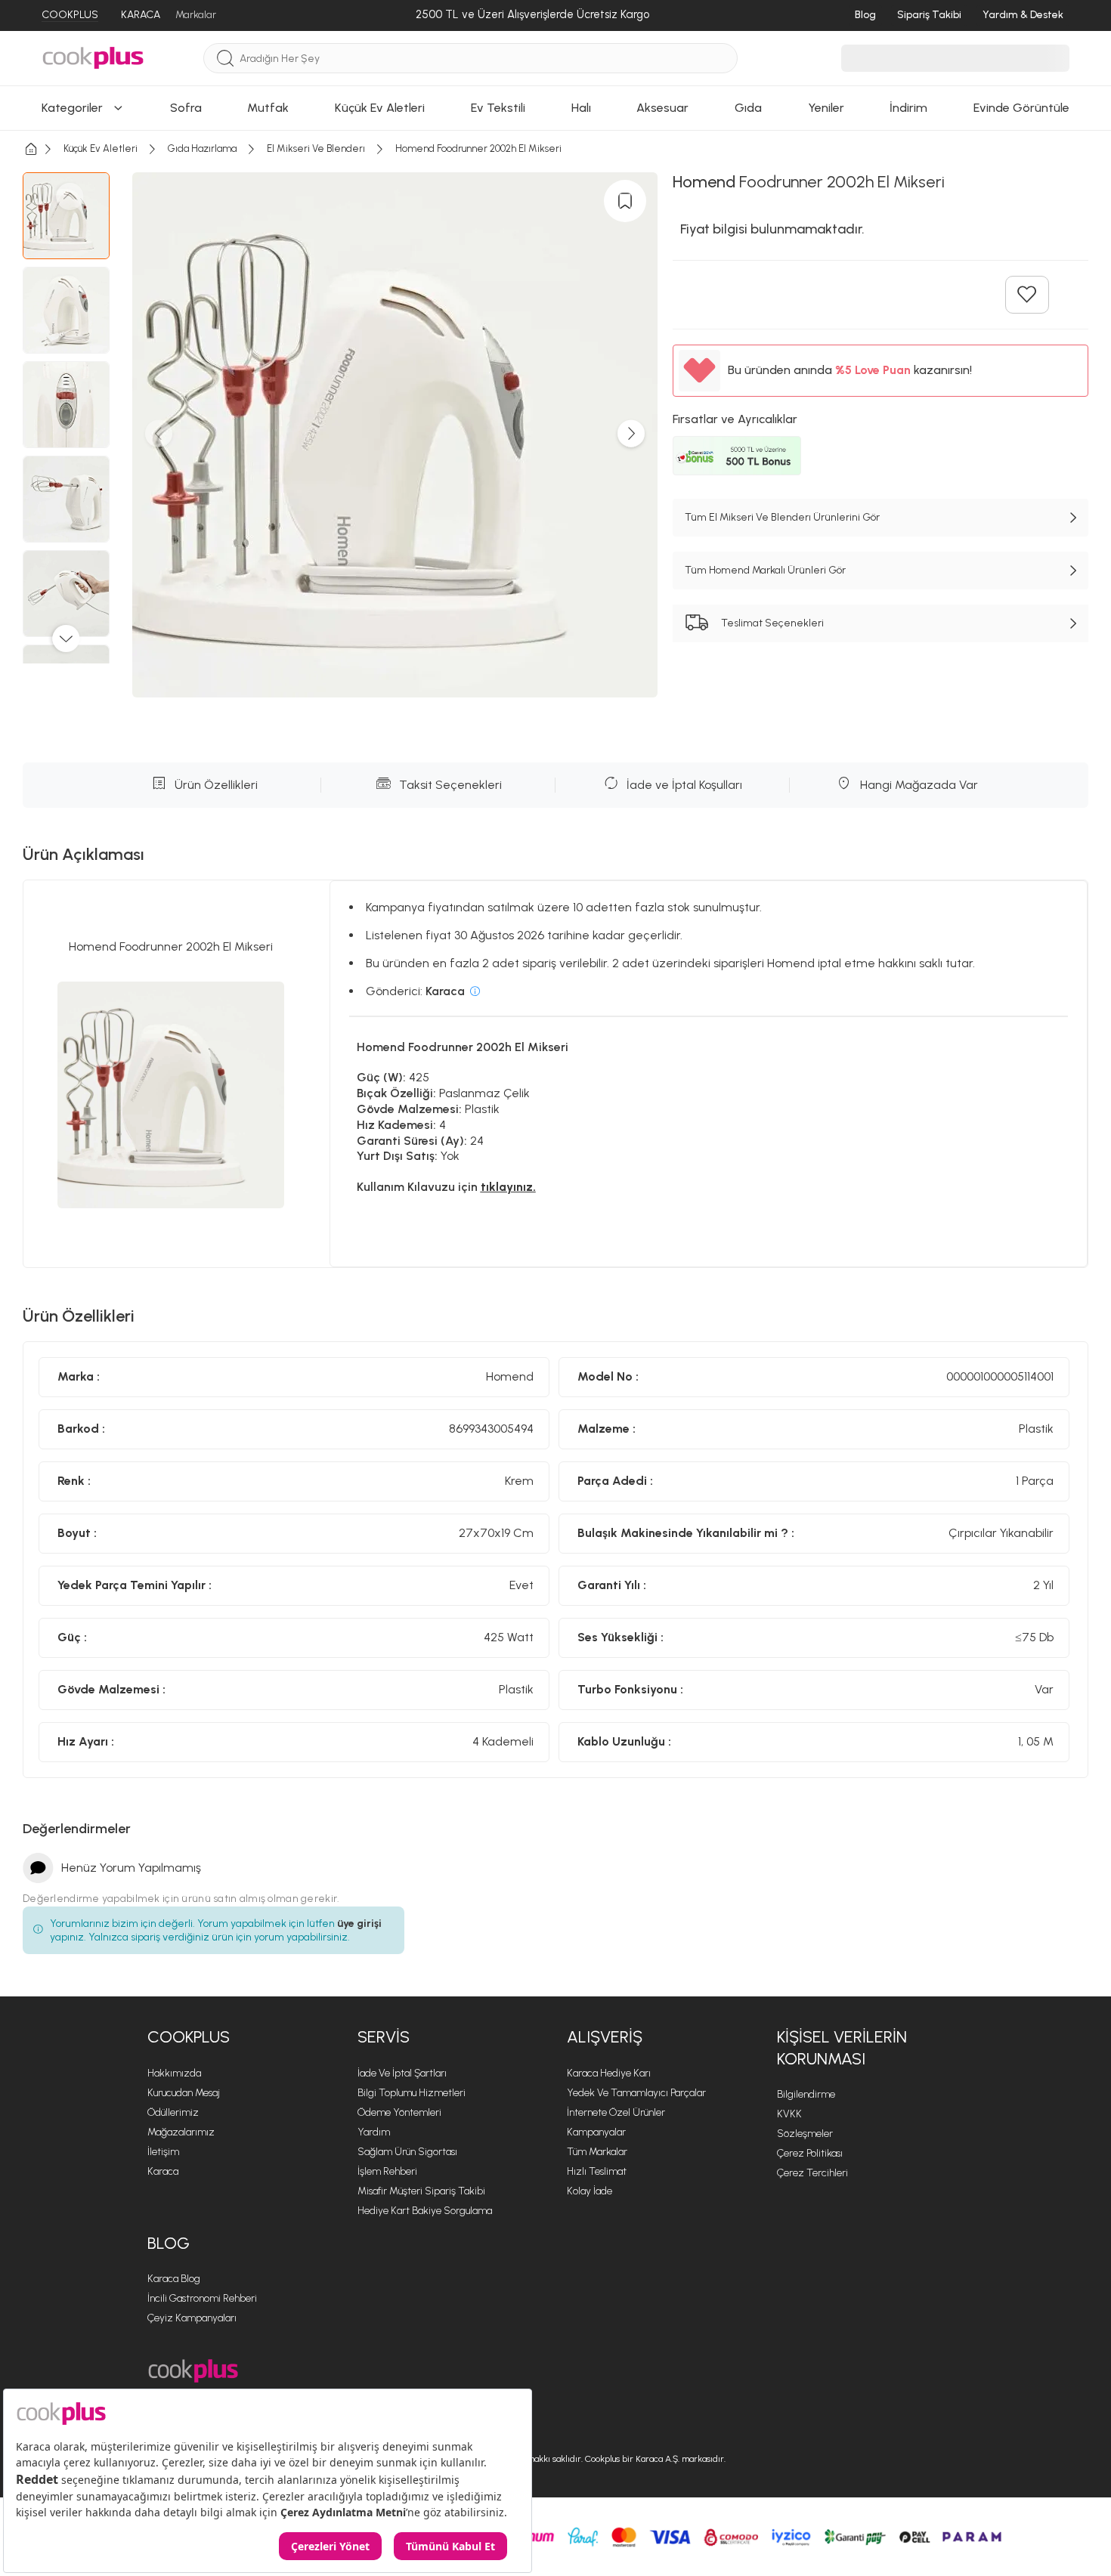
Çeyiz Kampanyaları (192, 2318)
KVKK (789, 2114)
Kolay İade (590, 2191)
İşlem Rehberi (387, 2171)
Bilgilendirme (806, 2094)
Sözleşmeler (805, 2134)
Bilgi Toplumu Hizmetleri (412, 2093)
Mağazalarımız (181, 2132)
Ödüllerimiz (173, 2112)
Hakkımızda (174, 2073)
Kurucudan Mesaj (184, 2093)
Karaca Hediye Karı (609, 2073)
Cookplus (189, 2037)
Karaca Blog (174, 2279)
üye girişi (359, 1923)
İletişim (163, 2152)
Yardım (374, 2132)
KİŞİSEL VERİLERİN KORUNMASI (842, 2048)
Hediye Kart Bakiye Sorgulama (425, 2211)
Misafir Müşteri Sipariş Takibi (421, 2191)
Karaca (163, 2171)
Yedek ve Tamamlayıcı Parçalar (636, 2093)
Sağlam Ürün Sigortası (407, 2152)
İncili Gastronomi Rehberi (202, 2298)
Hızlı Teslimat (597, 2171)
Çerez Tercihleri (812, 2173)
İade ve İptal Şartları (402, 2073)
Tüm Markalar (597, 2152)
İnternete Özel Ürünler (616, 2112)
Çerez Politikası (810, 2153)
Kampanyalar (596, 2132)
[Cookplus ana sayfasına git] (193, 2371)
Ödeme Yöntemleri (399, 2112)
